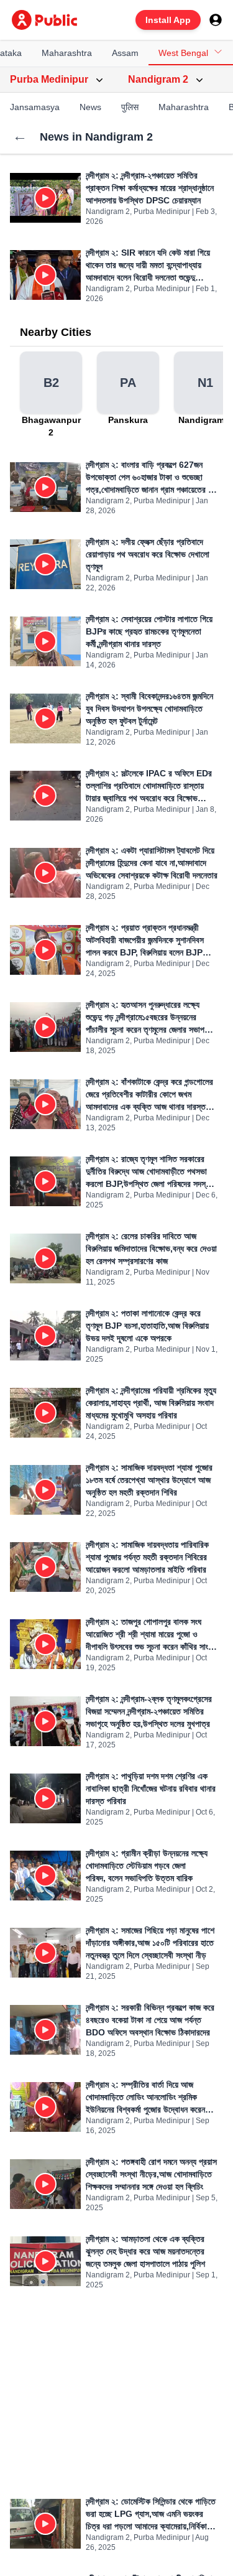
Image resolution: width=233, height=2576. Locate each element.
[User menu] (216, 20)
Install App (168, 20)
